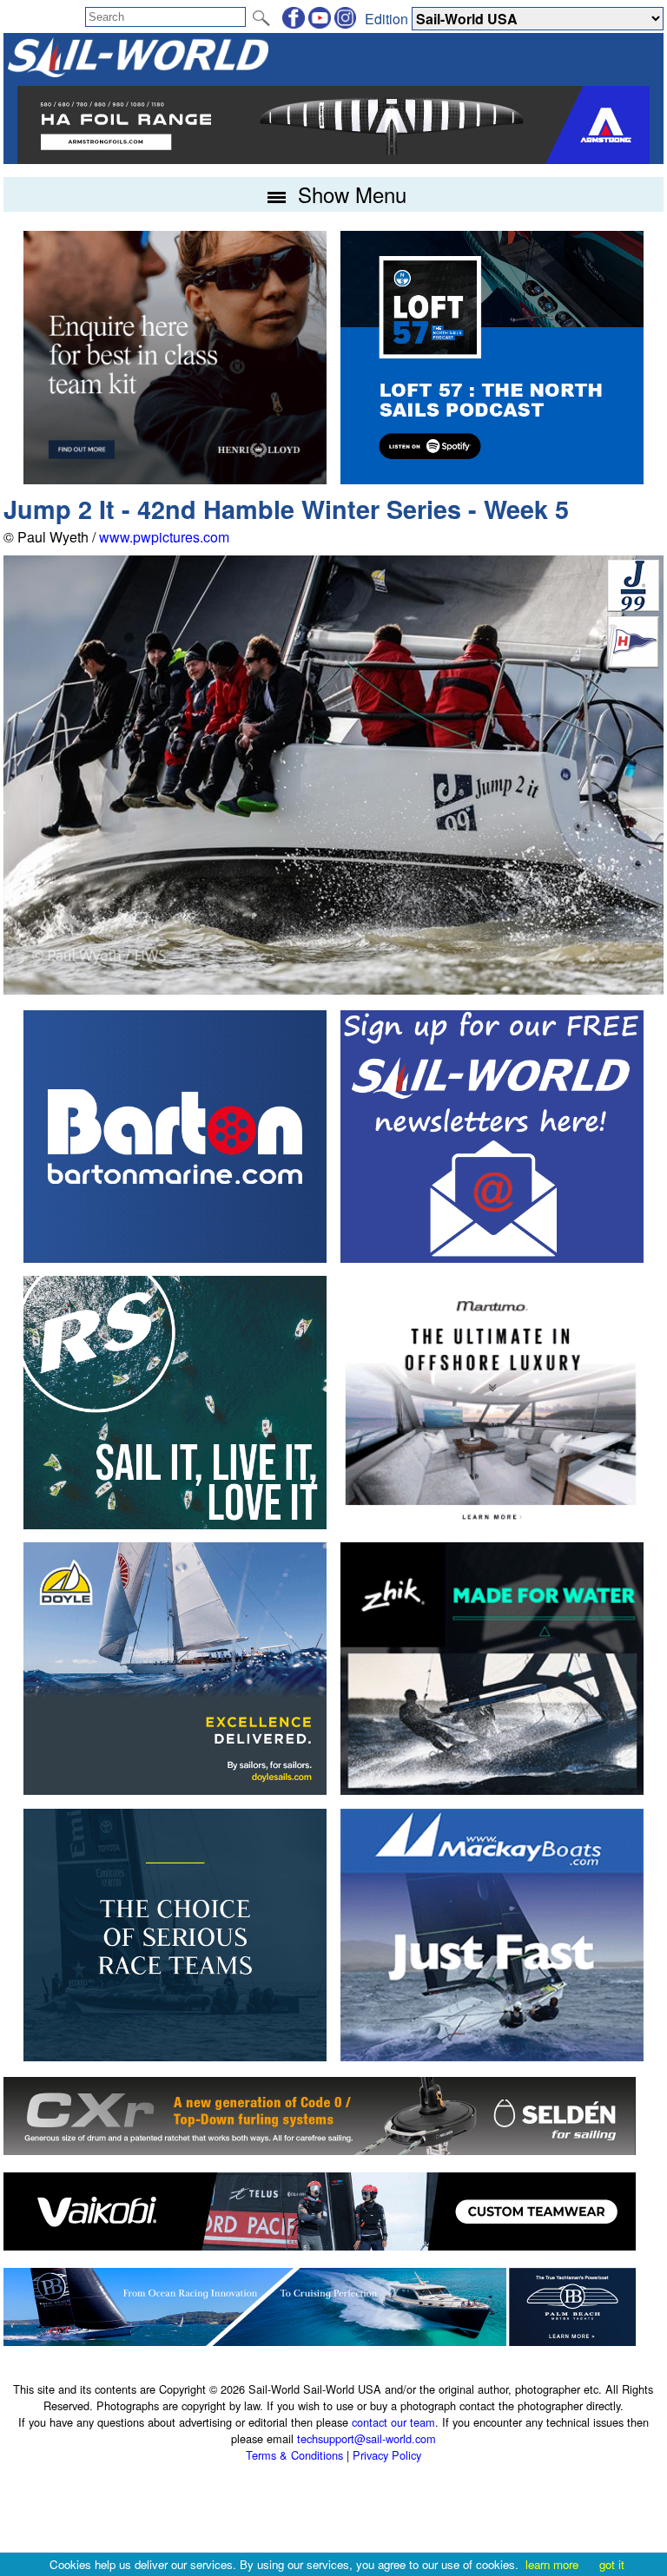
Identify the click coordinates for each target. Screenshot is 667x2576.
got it (612, 2564)
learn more (552, 2564)
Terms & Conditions (294, 2455)
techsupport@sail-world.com (367, 2438)
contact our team (393, 2422)
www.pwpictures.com (164, 537)
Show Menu (349, 194)
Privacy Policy (387, 2455)
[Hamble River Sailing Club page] (633, 663)
